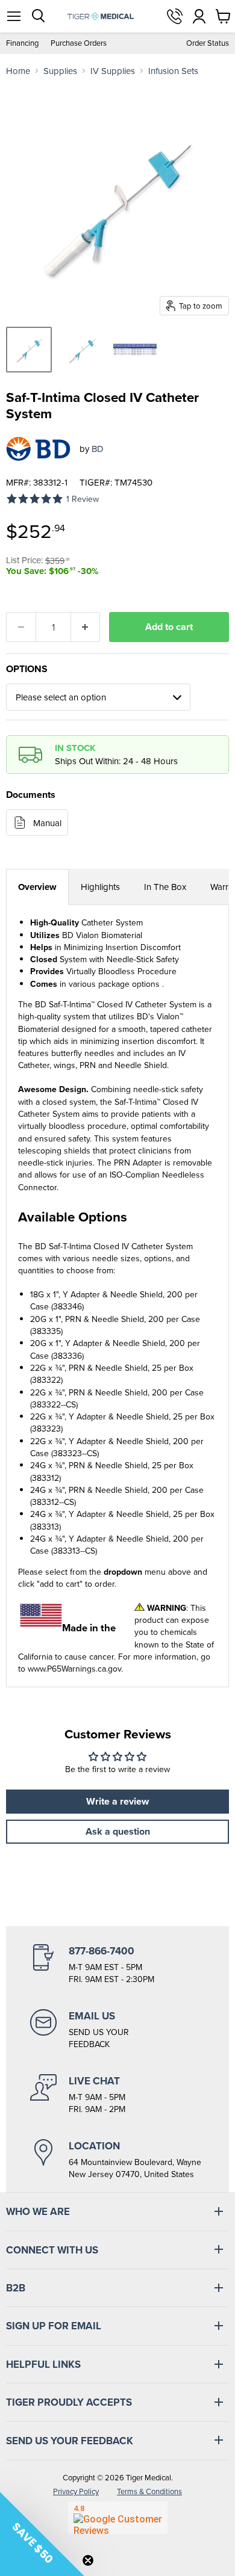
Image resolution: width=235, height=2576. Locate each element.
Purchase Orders (79, 43)
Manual (47, 823)
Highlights (100, 887)
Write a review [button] (117, 1801)
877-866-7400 (175, 16)
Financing (22, 43)
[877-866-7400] (117, 1965)
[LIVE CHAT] (117, 2095)
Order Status (208, 43)
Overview (37, 887)
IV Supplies (113, 71)
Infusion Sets (173, 71)
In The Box (165, 887)
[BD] (38, 449)
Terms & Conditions (149, 2491)
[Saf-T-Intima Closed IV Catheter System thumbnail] (29, 350)
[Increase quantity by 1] (86, 627)
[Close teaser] (88, 2560)
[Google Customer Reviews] (118, 2518)
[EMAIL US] (117, 2030)
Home (18, 71)
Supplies (60, 71)
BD (98, 449)
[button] (42, 2534)
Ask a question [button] (118, 1831)
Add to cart (169, 627)
